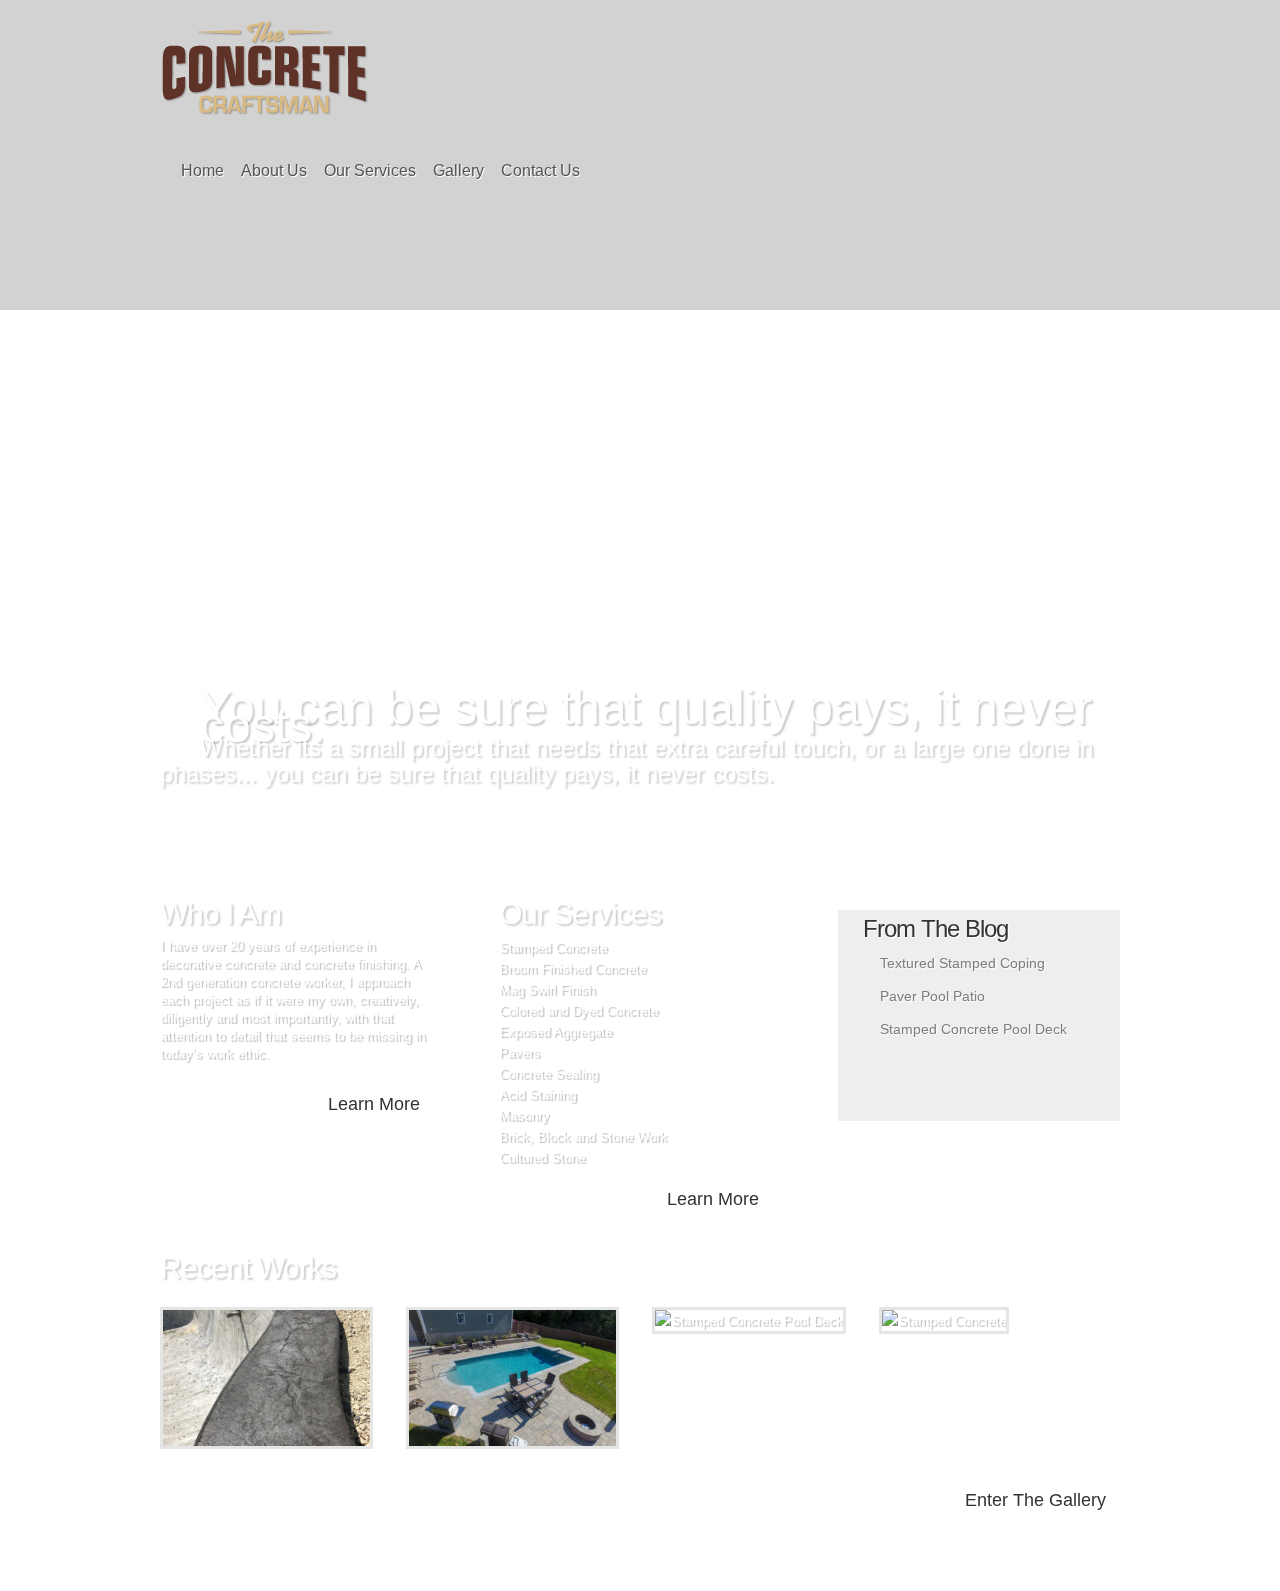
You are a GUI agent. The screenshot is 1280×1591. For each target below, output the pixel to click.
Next (697, 635)
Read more (318, 1378)
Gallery (458, 170)
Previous (559, 635)
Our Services (370, 170)
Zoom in (221, 1378)
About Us (274, 170)
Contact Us (540, 170)
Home (202, 170)
